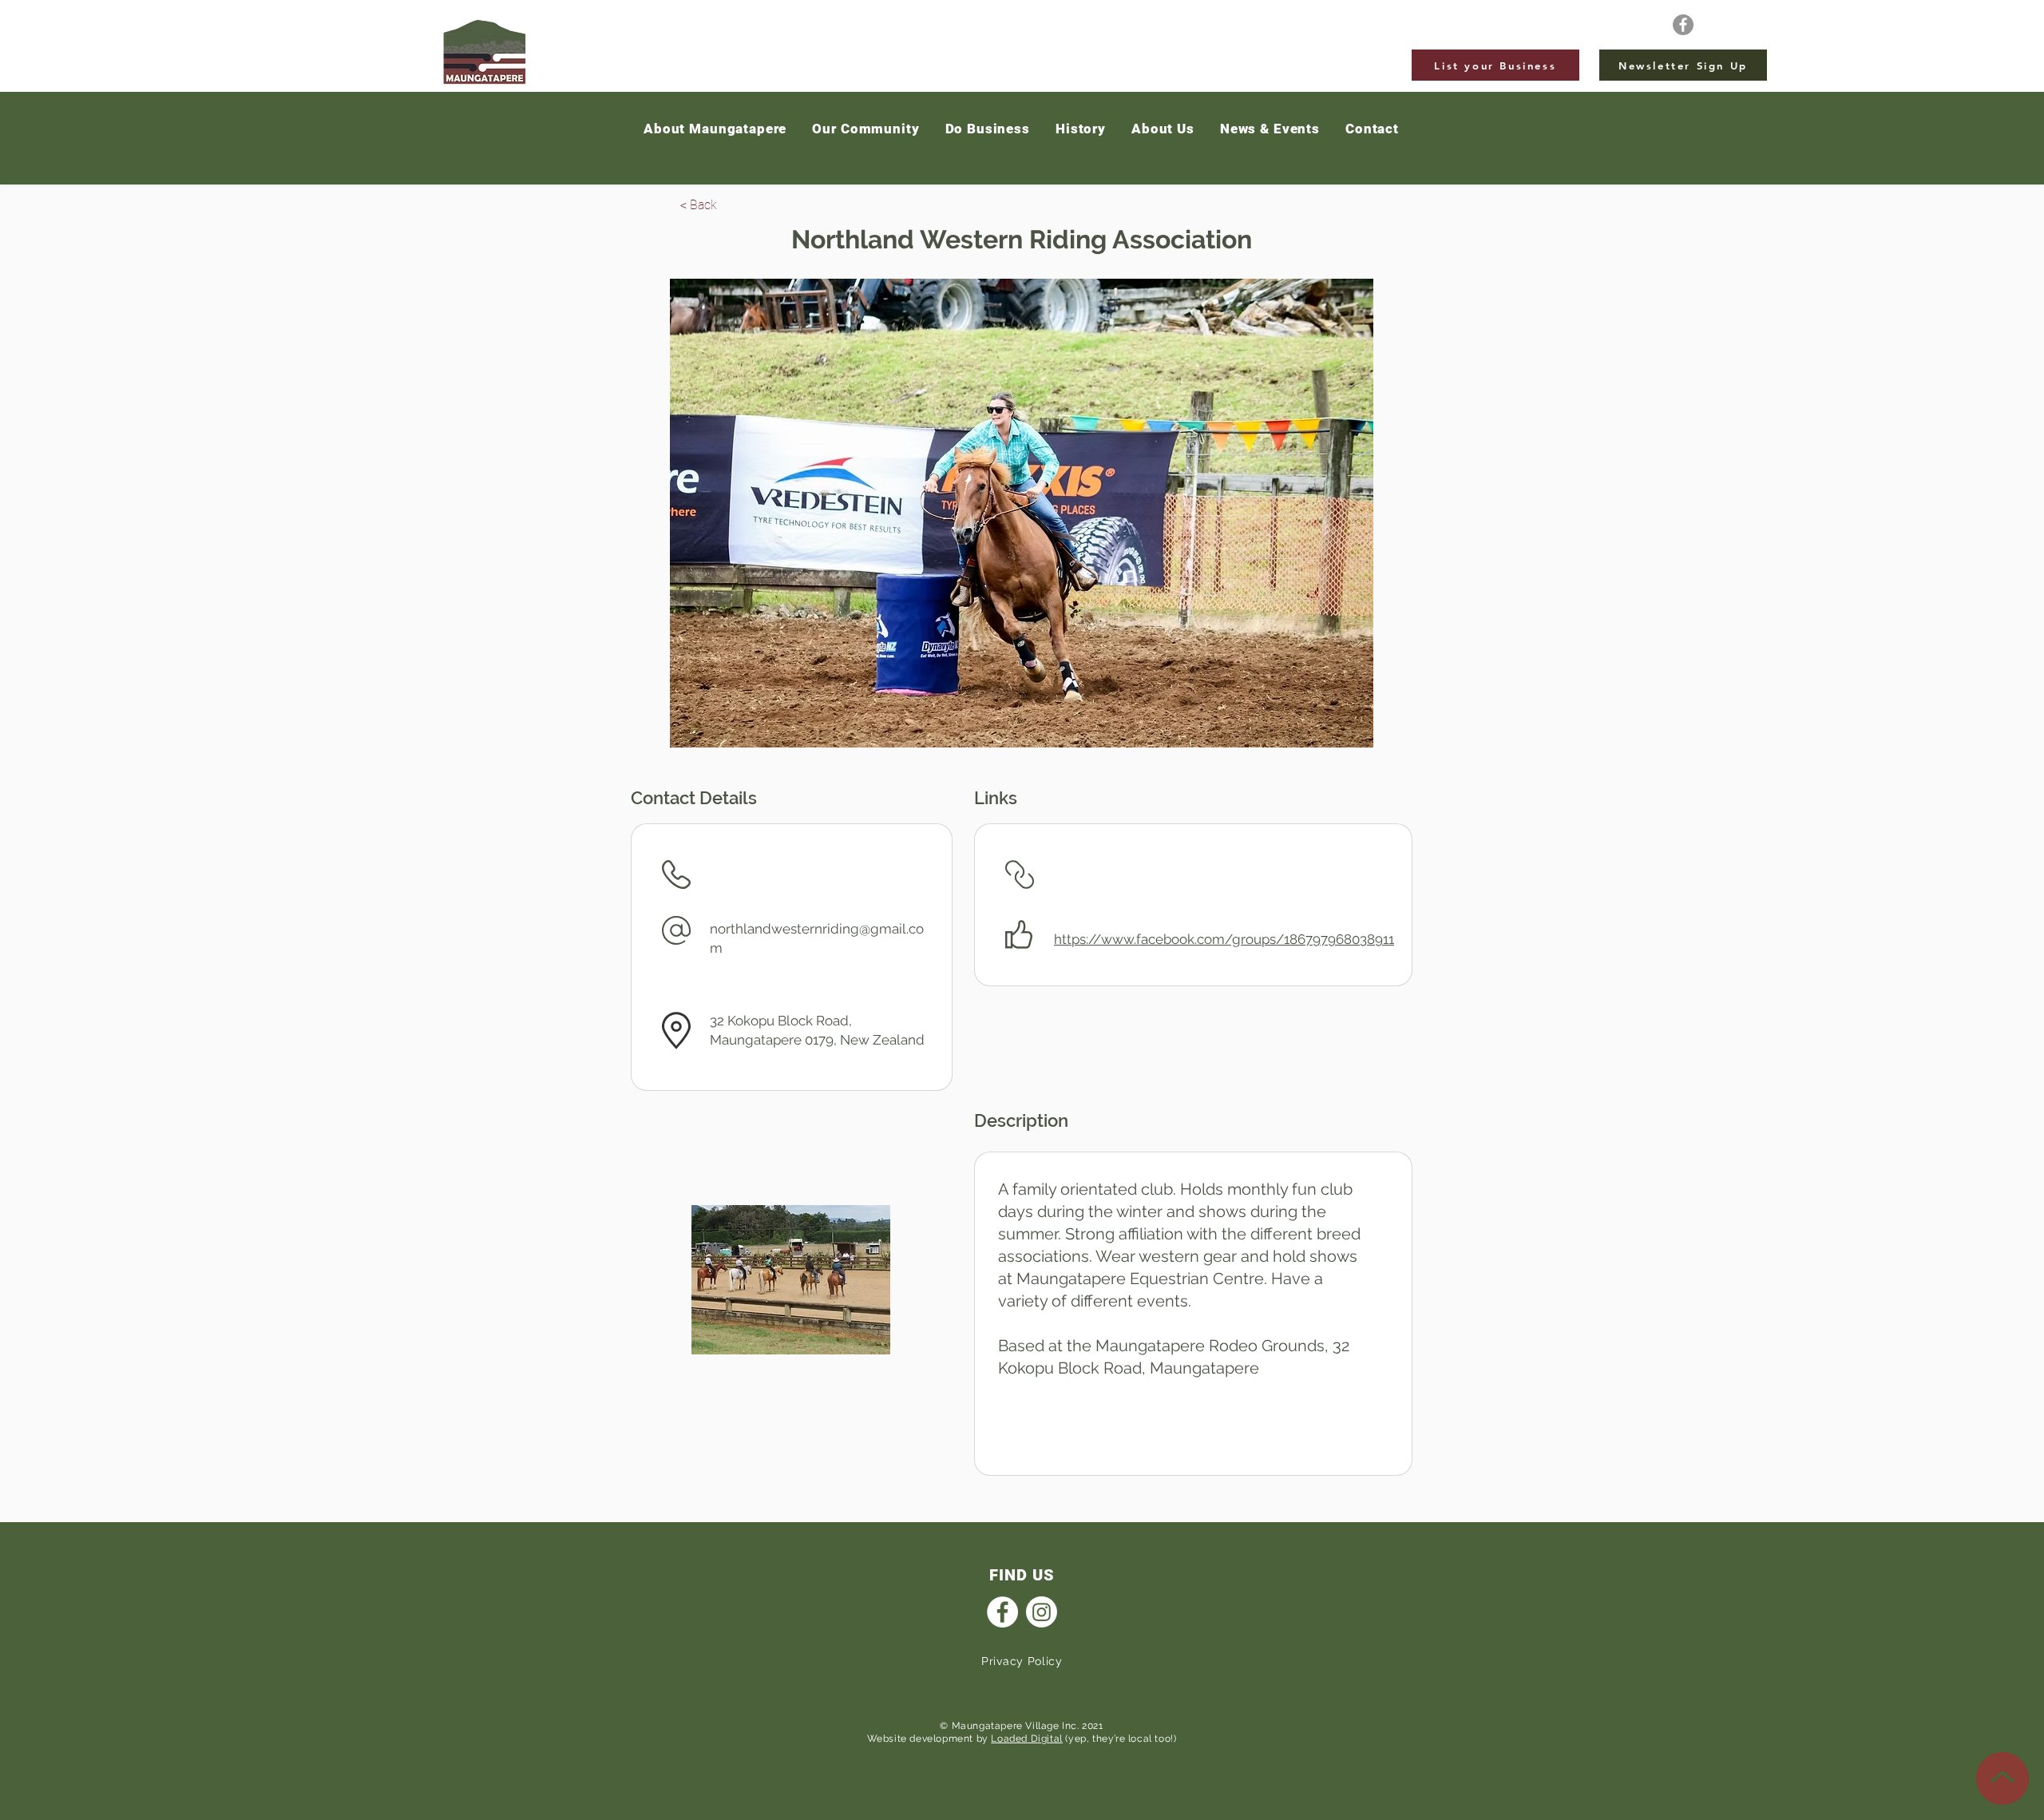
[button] (1270, 129)
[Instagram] (1042, 1612)
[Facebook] (1683, 25)
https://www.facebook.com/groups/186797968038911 (1224, 939)
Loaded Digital (1026, 1739)
